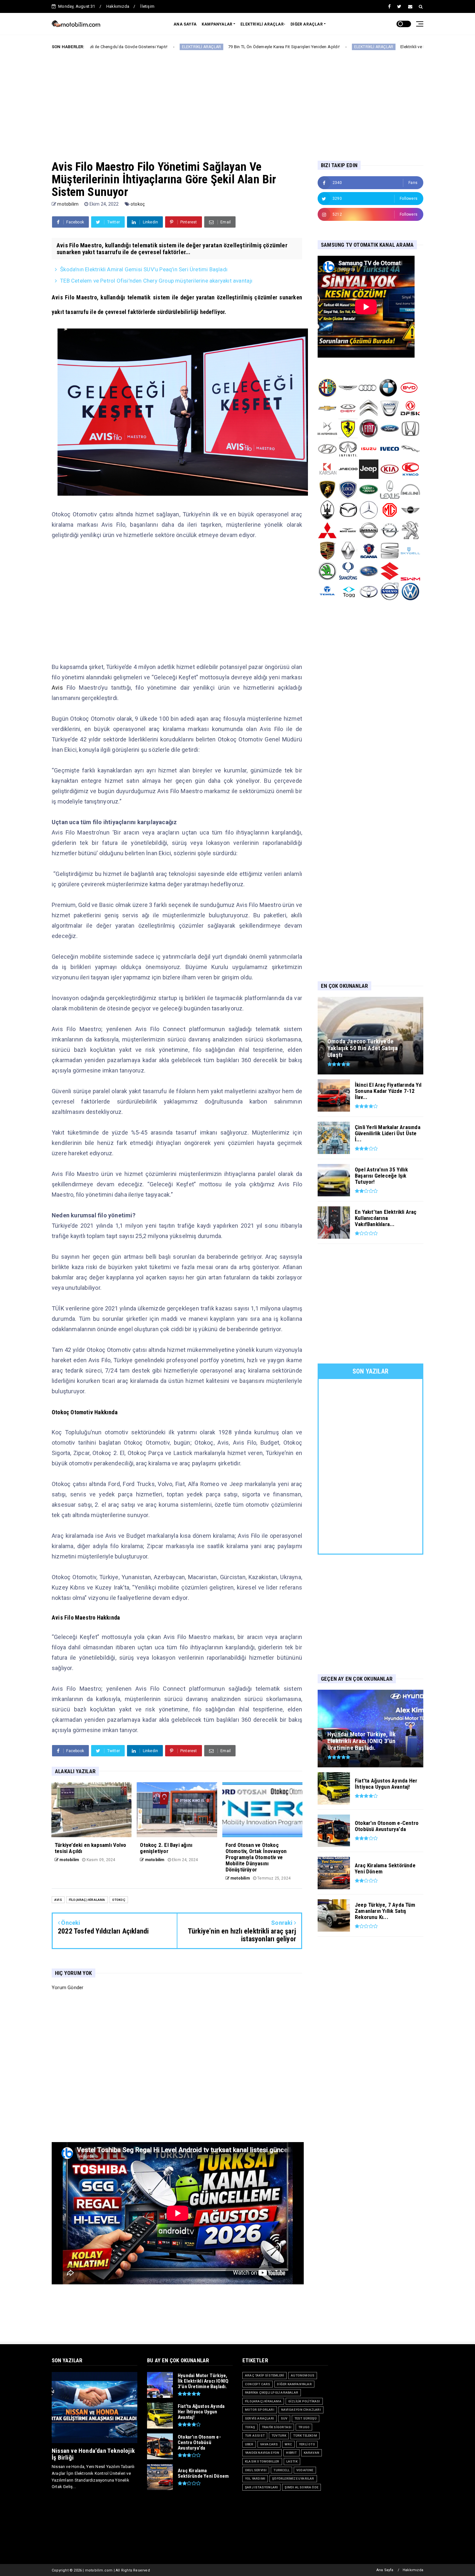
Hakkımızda (118, 6)
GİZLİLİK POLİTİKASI (304, 2401)
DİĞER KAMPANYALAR (294, 2384)
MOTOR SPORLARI (260, 2410)
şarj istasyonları (261, 2487)
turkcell (281, 2470)
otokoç (138, 204)
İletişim (147, 6)
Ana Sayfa (385, 2570)
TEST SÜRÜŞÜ (306, 2418)
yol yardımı (255, 2479)
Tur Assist (255, 2436)
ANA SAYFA (185, 24)
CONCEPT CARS (258, 2384)
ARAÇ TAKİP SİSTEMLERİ (264, 2375)
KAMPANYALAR (217, 24)
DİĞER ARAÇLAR (307, 24)
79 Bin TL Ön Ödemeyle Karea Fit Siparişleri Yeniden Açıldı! (164, 47)
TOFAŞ (250, 2427)
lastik (292, 2461)
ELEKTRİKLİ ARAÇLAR (254, 47)
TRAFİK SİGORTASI (277, 2427)
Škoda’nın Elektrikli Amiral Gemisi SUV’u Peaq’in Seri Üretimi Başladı (144, 269)
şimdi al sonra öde (301, 2487)
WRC (288, 2444)
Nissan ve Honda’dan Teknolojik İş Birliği (93, 2454)
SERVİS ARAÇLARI (259, 2418)
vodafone (305, 2470)
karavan (311, 2453)
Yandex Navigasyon (262, 2453)
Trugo (304, 2427)
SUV (284, 2418)
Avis (57, 688)
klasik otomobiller (262, 2461)
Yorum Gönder (68, 1988)
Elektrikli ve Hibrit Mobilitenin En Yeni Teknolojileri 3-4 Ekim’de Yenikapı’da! (351, 47)
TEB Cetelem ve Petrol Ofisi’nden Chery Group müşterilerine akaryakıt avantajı (156, 281)
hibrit (291, 2453)
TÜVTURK (279, 2436)
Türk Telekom (305, 2436)
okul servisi (256, 2470)
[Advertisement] (238, 100)
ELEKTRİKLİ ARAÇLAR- (263, 24)
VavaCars (269, 2444)
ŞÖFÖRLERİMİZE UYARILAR (293, 2479)
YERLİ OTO (307, 2444)
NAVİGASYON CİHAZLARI (301, 2410)
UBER (249, 2444)
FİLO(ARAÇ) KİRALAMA (87, 1900)
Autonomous (303, 2375)
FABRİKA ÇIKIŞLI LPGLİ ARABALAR (272, 2393)
